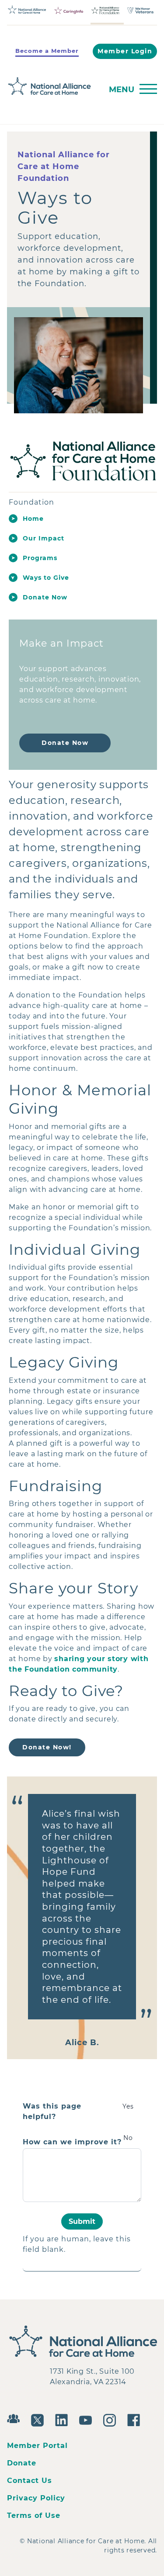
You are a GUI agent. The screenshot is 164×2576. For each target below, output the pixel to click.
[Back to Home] (52, 86)
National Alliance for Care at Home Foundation (64, 166)
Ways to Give (46, 578)
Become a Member (47, 51)
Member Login (125, 51)
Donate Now (45, 597)
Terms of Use (34, 2515)
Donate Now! (47, 1747)
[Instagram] (112, 2419)
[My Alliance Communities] (16, 2418)
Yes (128, 2106)
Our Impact (44, 538)
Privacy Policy (36, 2498)
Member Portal (37, 2446)
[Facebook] (136, 2419)
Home (33, 519)
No (128, 2138)
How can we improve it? (72, 2142)
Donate (22, 2463)
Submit (82, 2221)
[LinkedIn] (64, 2419)
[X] (40, 2419)
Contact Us (30, 2481)
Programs (40, 558)
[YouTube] (88, 2419)
